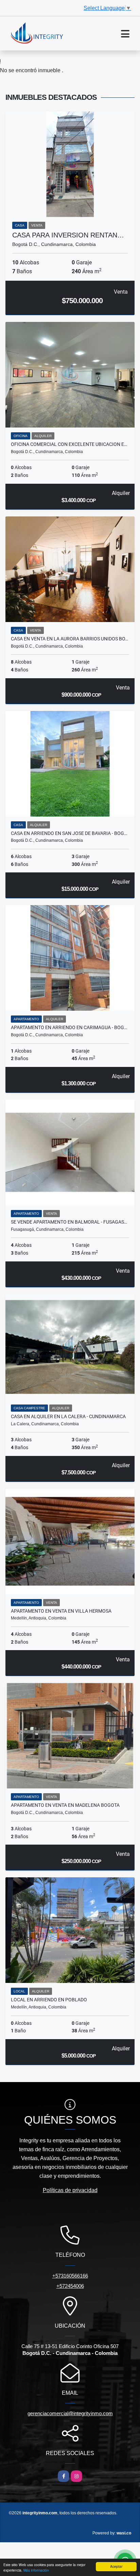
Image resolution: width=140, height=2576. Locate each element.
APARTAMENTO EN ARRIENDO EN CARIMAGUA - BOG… (69, 1027)
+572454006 (70, 2286)
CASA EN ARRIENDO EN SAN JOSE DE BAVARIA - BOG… (69, 833)
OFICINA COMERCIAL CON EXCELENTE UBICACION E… (69, 444)
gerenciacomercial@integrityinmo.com (70, 2413)
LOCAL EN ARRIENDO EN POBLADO (49, 2000)
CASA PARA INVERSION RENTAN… (68, 235)
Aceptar (116, 2566)
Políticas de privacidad (70, 2190)
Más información (36, 2570)
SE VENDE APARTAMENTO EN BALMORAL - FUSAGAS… (69, 1222)
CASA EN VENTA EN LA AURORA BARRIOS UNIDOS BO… (69, 639)
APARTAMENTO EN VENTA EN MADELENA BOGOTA (65, 1805)
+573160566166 (70, 2276)
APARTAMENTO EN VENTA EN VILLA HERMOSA (61, 1611)
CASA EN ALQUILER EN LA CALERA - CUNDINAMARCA (68, 1416)
